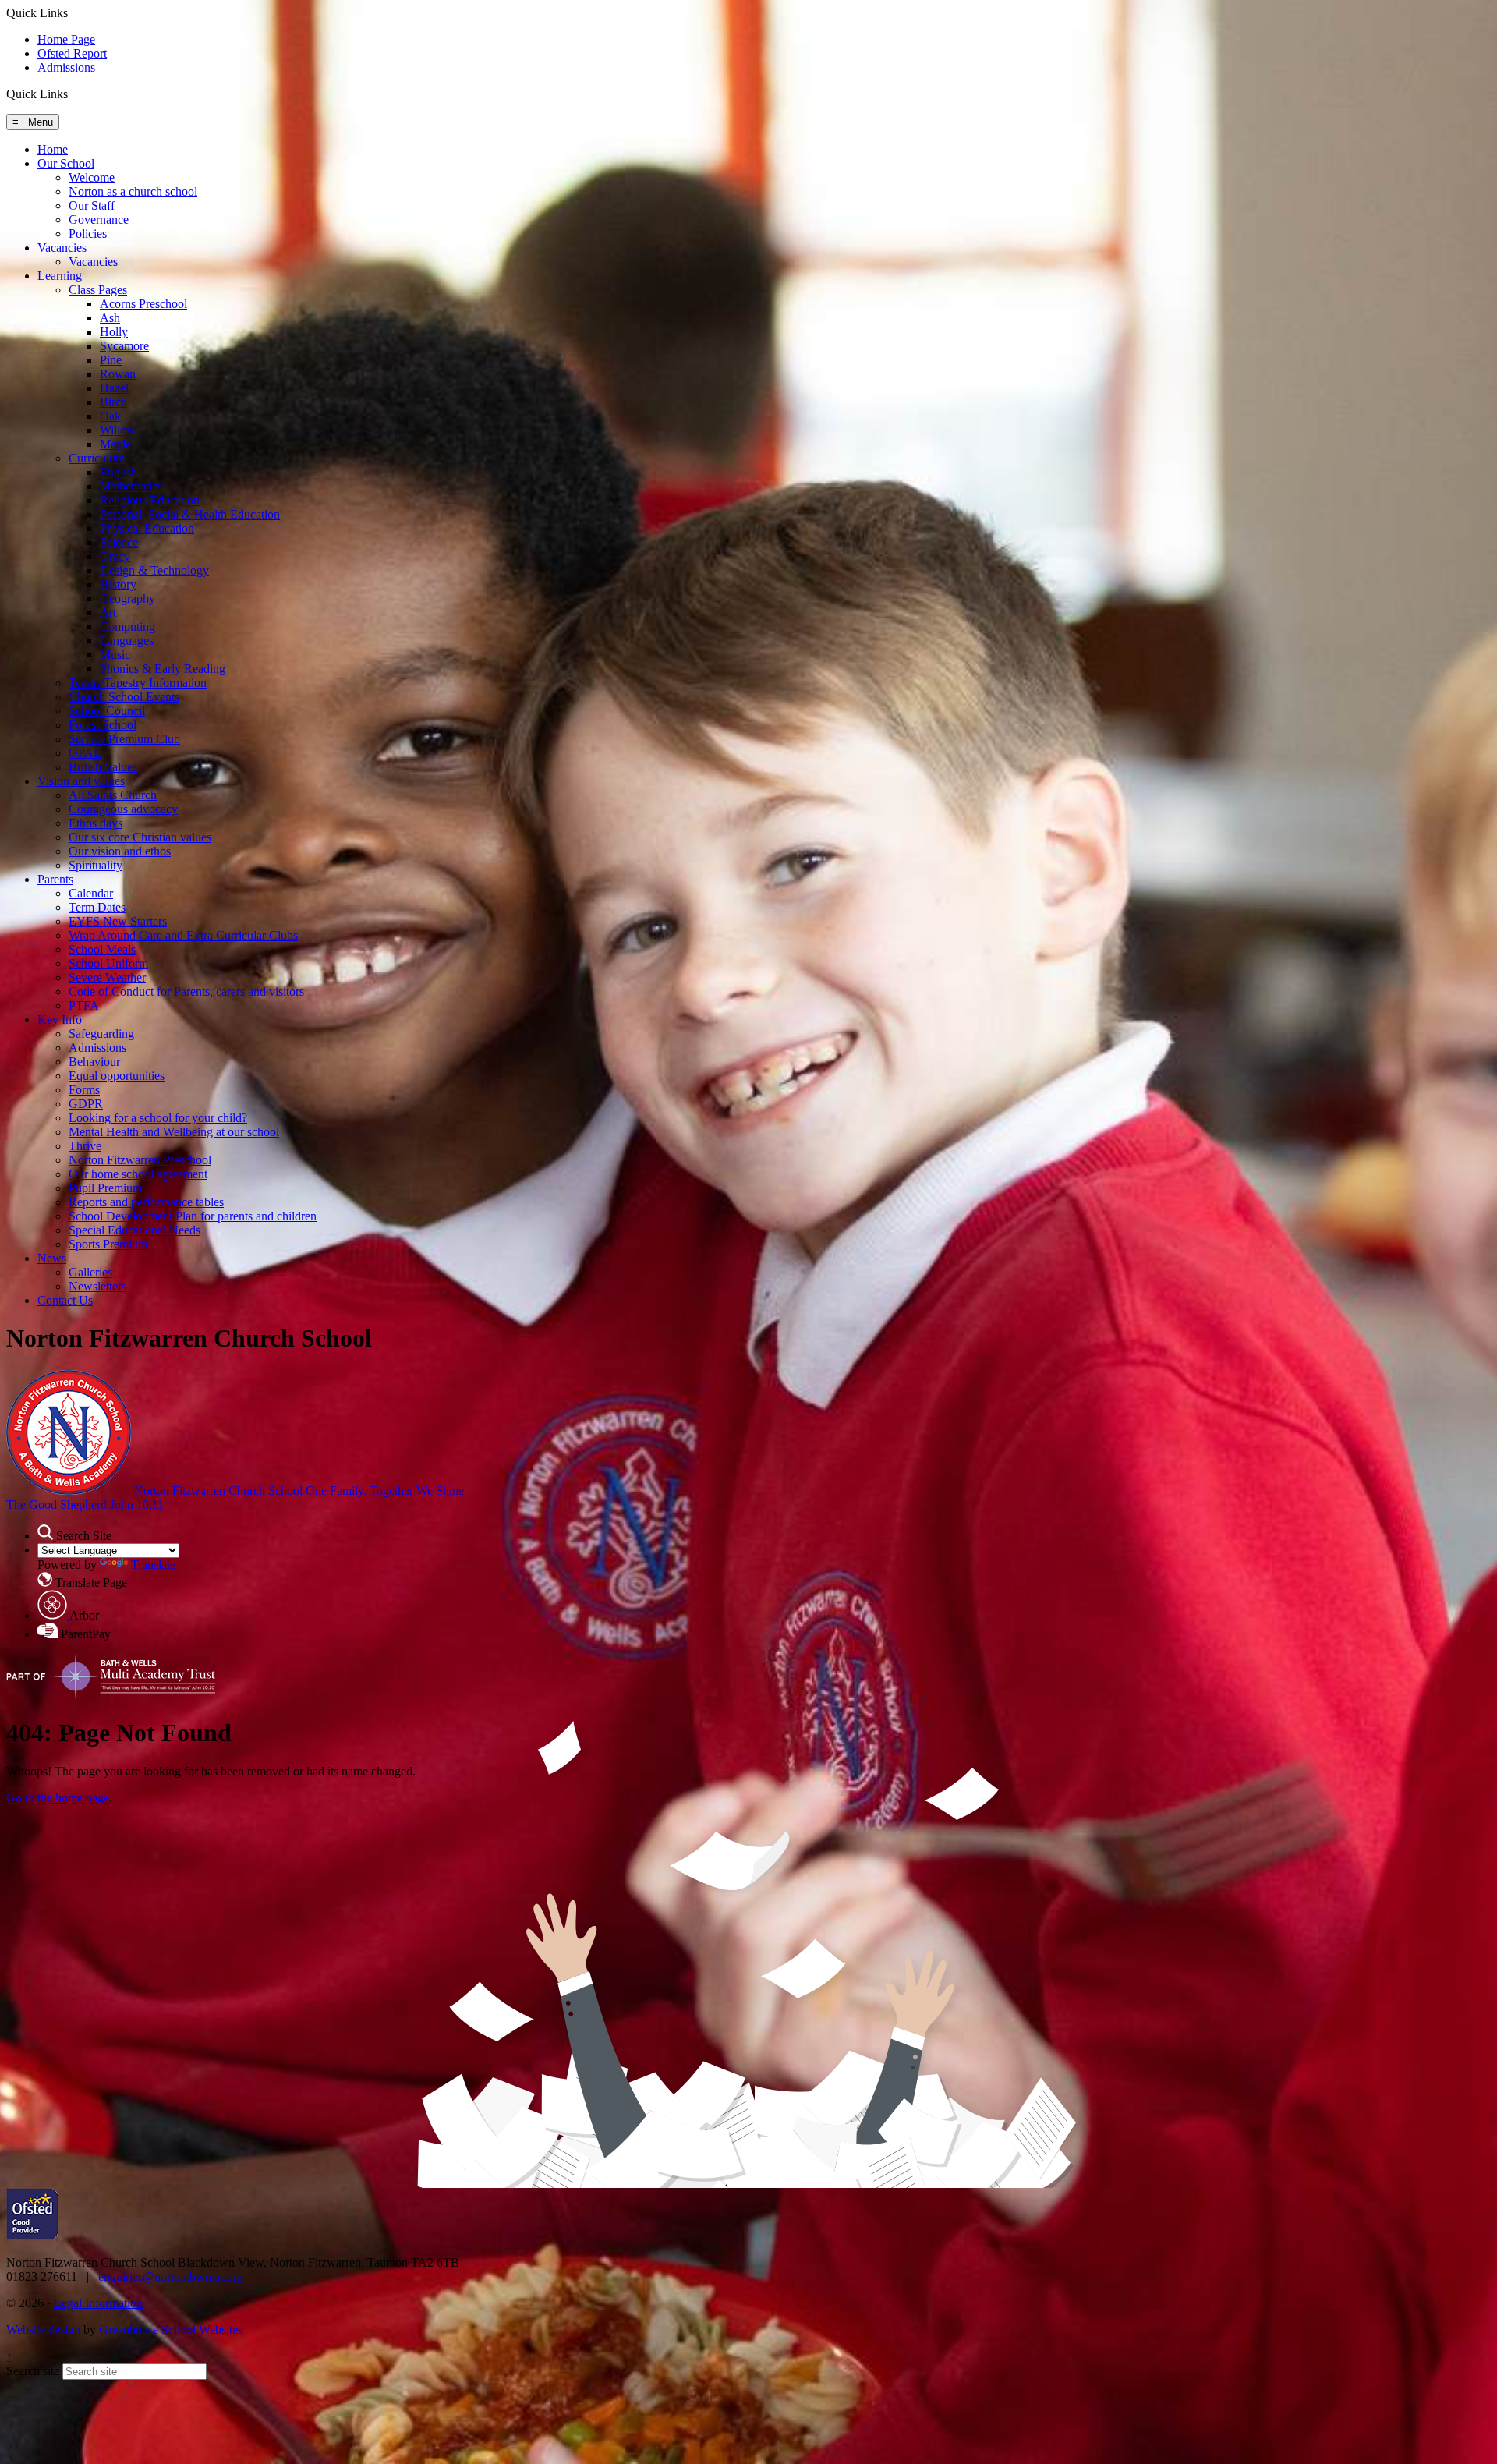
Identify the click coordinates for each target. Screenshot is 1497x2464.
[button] (74, 94)
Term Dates (97, 907)
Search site (33, 2371)
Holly (114, 332)
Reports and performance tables (146, 1202)
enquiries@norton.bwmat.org (170, 2276)
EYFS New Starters (118, 921)
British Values (103, 767)
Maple (115, 444)
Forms (84, 1090)
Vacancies (62, 248)
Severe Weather (107, 977)
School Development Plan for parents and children (193, 1216)
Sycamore (124, 346)
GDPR (86, 1104)
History (118, 584)
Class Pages (98, 290)
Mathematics (131, 486)
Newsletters (97, 1286)
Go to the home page (58, 1798)
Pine (111, 360)
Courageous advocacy (123, 809)
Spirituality (96, 865)
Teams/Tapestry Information (138, 683)
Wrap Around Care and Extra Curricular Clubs (183, 935)
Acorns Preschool (143, 304)
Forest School (103, 725)
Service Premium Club (124, 739)
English (119, 472)
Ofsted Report (72, 53)
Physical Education (147, 528)
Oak (110, 416)
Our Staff (92, 205)
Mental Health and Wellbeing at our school (174, 1132)
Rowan (118, 374)
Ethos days (96, 823)
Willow (118, 430)
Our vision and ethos (120, 851)
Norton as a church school (133, 191)
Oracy (115, 556)
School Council (107, 711)
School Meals (102, 949)
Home (53, 149)
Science (119, 542)
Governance (99, 219)
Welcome (92, 177)
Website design (43, 2329)
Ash (110, 318)
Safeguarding (101, 1034)
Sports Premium (108, 1244)
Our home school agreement (138, 1174)
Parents (55, 879)
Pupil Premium (105, 1188)
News (52, 1258)
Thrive (85, 1146)
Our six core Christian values (140, 837)
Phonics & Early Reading (163, 669)
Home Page (66, 39)
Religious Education (150, 500)
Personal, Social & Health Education (190, 514)
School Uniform (108, 963)
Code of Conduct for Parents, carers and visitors (186, 991)
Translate (153, 1565)
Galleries (90, 1272)
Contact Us (65, 1300)
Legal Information (98, 2303)
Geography (127, 598)
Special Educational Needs (134, 1230)
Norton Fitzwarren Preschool (140, 1160)
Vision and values (81, 781)
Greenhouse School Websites (171, 2329)
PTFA (84, 1005)
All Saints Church (113, 795)
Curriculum (97, 458)
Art (108, 612)
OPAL (85, 753)
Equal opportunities (117, 1076)
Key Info (60, 1020)
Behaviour (94, 1062)
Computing (127, 627)
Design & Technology (154, 570)
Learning (60, 276)
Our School (66, 163)
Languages (127, 641)
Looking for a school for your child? (158, 1118)
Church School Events (124, 697)
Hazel (114, 388)
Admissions (66, 67)
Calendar (91, 893)
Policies (88, 234)
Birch (113, 402)
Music (115, 655)
